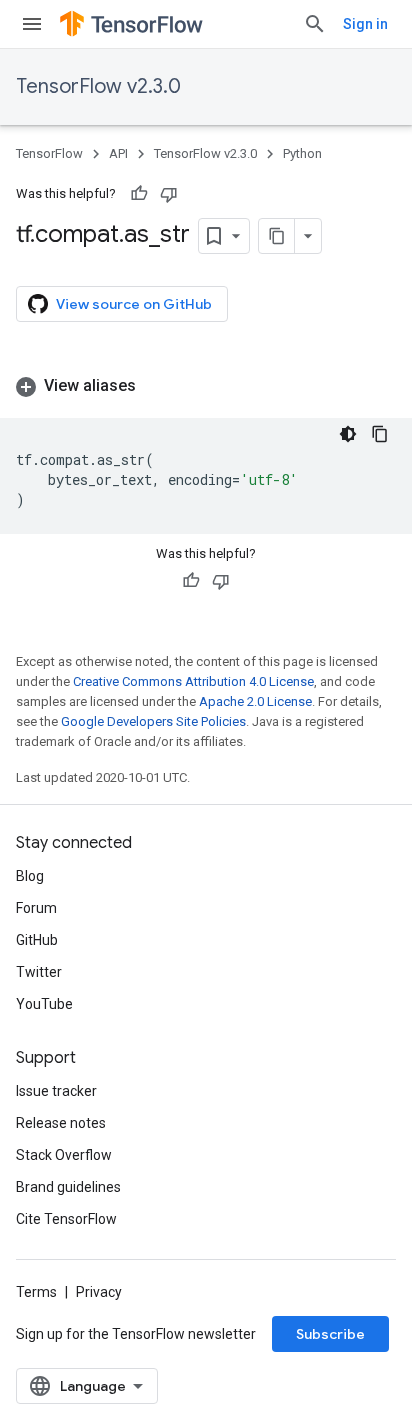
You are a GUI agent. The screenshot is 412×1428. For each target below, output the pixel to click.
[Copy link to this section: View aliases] (156, 386)
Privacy (99, 1292)
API (118, 153)
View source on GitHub (134, 304)
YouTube (44, 1004)
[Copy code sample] (380, 434)
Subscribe (330, 1334)
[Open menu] (32, 24)
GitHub (37, 940)
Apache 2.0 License (255, 701)
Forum (36, 908)
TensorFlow (49, 153)
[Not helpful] (169, 194)
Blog (30, 876)
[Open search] (315, 24)
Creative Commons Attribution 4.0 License (193, 681)
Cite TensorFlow (66, 1219)
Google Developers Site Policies (153, 721)
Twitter (39, 972)
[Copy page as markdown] (277, 236)
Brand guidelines (68, 1187)
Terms (36, 1292)
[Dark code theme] (348, 434)
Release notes (61, 1123)
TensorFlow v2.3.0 (98, 86)
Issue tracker (56, 1091)
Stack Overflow (64, 1155)
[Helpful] (139, 194)
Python (302, 153)
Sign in (365, 24)
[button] (206, 386)
